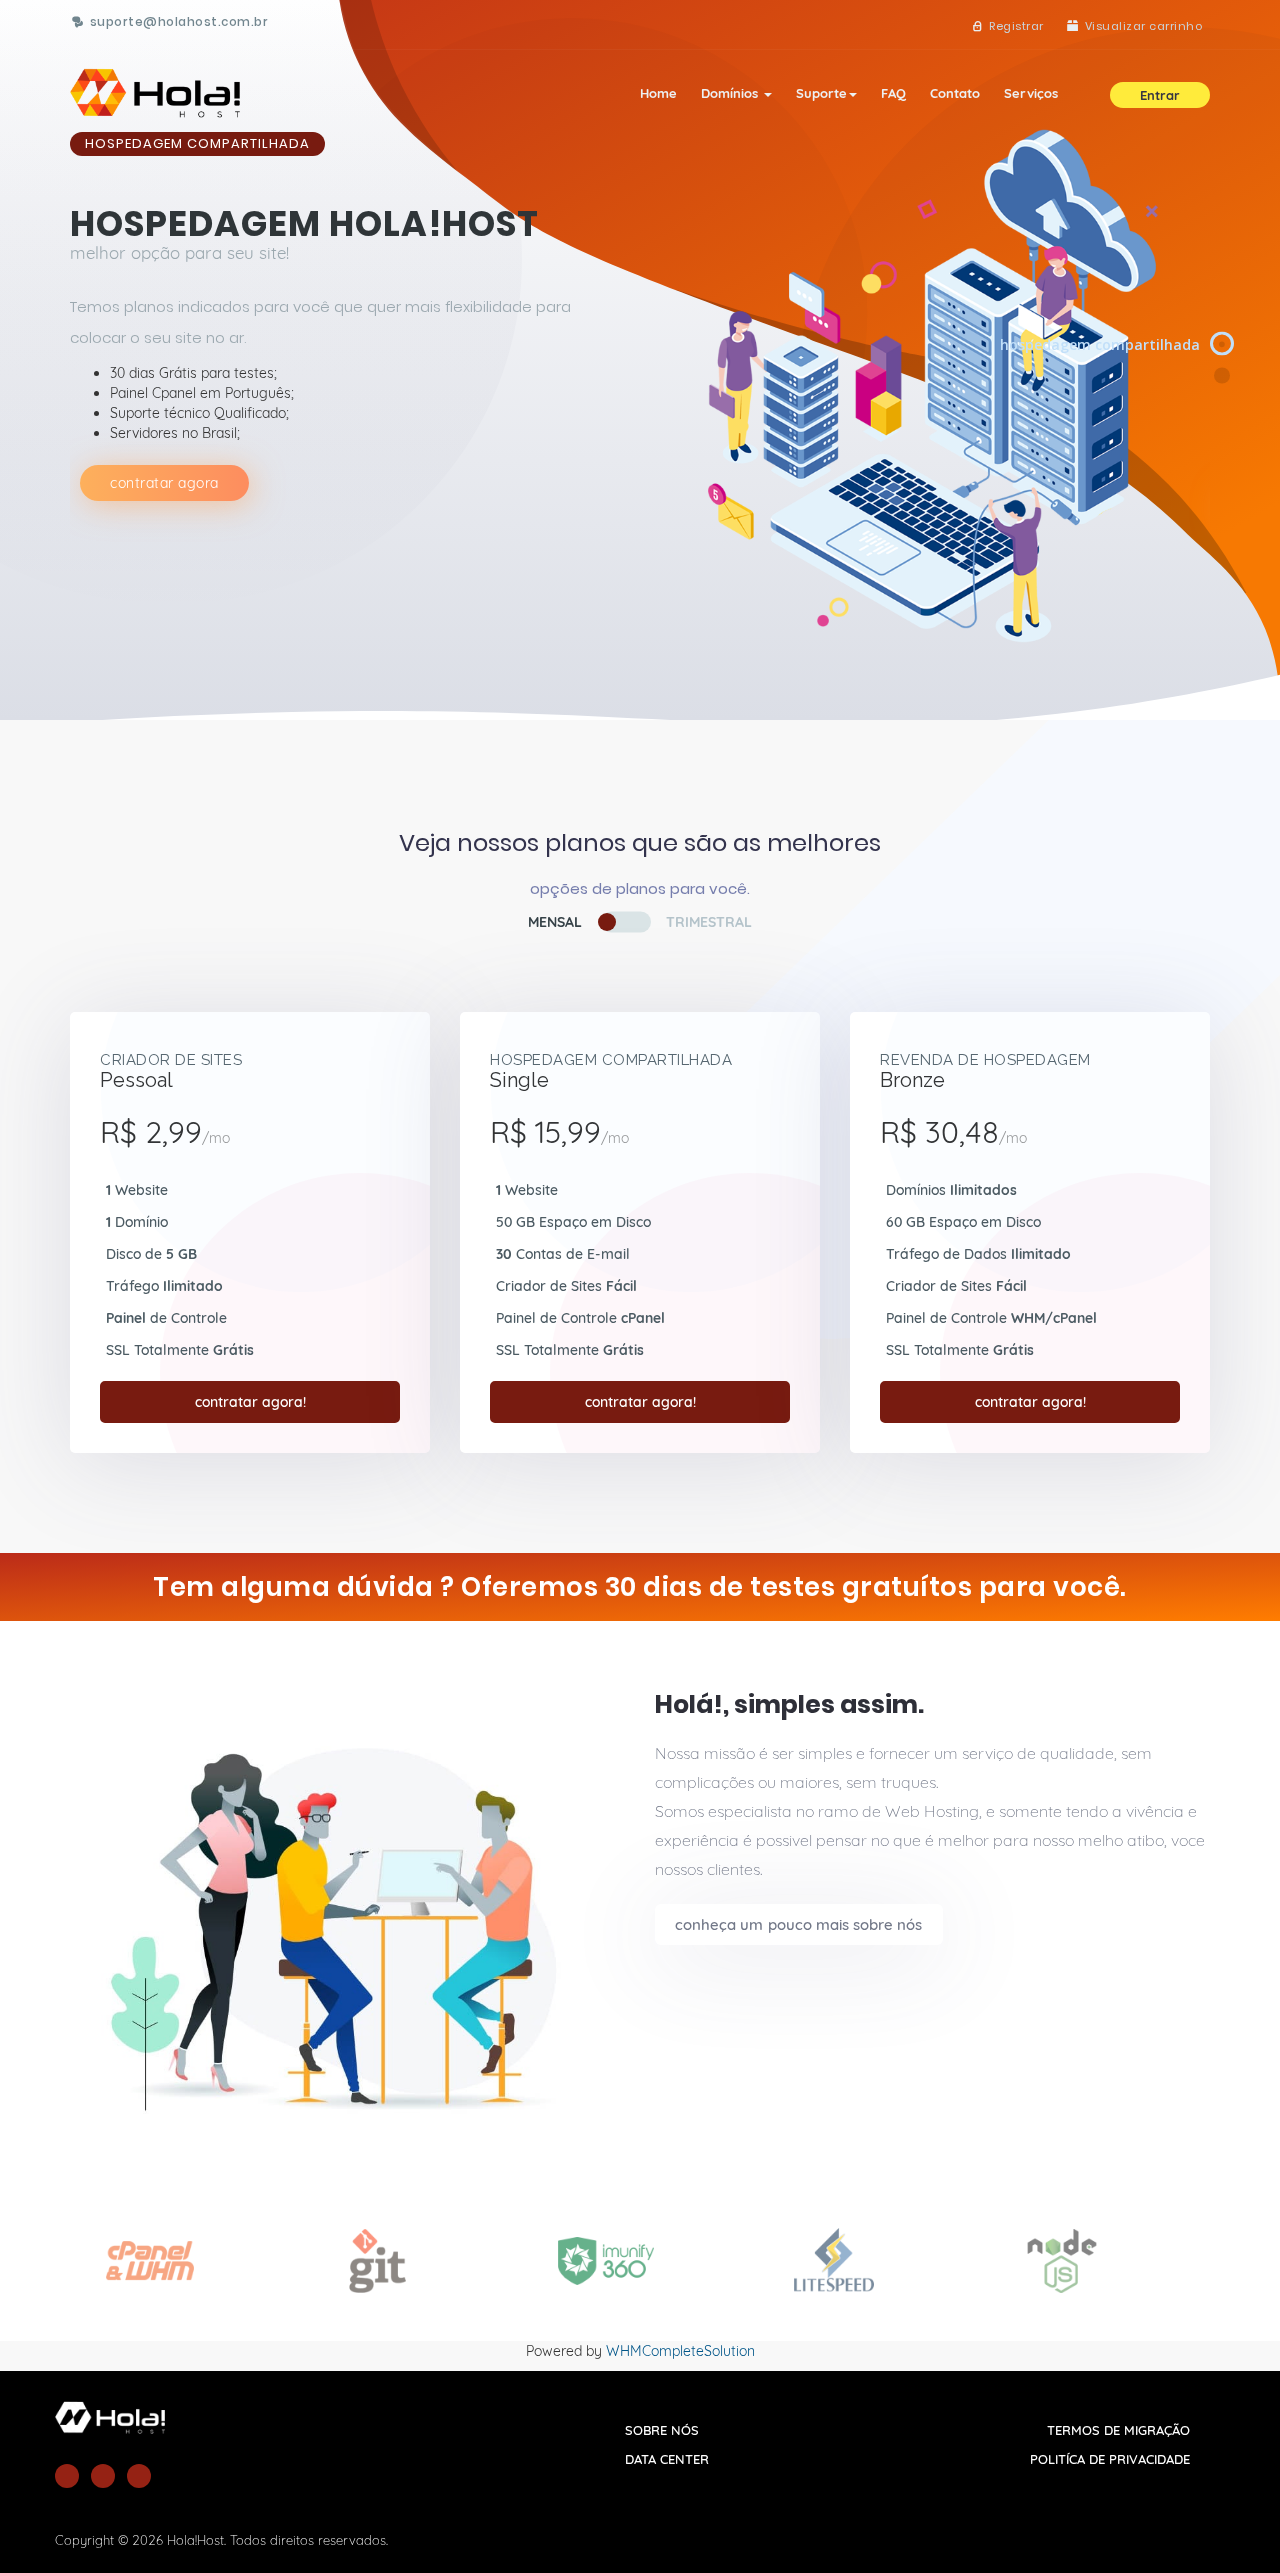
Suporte (821, 93)
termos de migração (1118, 2430)
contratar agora (164, 483)
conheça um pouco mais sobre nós (799, 1924)
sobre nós (662, 2430)
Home (658, 93)
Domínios (731, 93)
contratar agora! (250, 1402)
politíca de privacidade (1110, 2459)
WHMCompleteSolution (680, 2351)
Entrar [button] (1160, 95)
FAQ (893, 93)
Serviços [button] (1031, 93)
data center (667, 2459)
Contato (955, 93)
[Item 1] (1223, 345)
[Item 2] (1223, 376)
